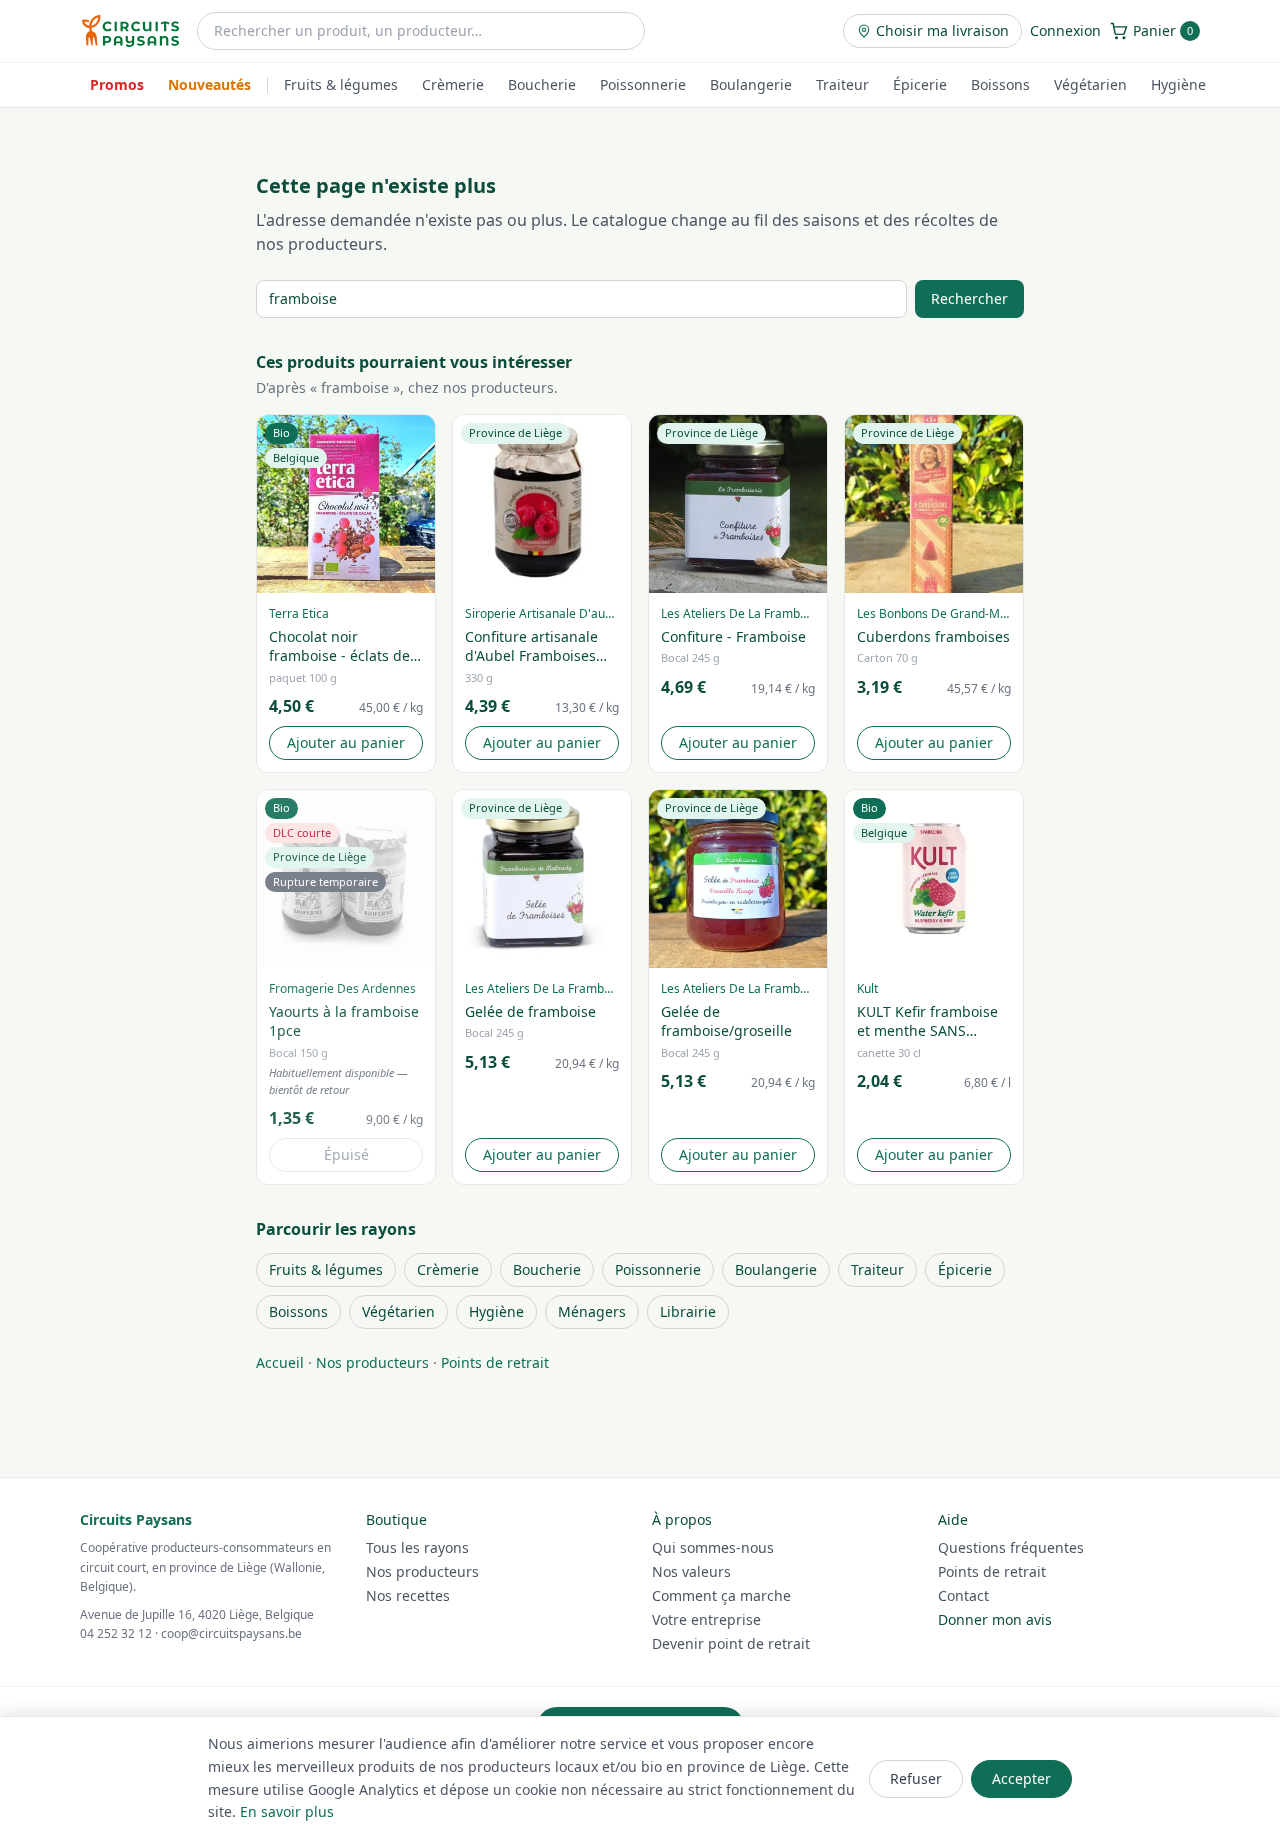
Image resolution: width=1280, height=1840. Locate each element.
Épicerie (920, 84)
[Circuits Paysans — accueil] (130, 31)
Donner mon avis (995, 1619)
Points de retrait (495, 1362)
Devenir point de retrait (731, 1643)
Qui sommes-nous (713, 1547)
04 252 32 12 (116, 1633)
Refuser (916, 1778)
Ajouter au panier (346, 742)
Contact (963, 1595)
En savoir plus (287, 1811)
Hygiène (1178, 84)
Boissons (1000, 84)
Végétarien (1090, 84)
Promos (117, 84)
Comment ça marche (721, 1595)
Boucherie (542, 84)
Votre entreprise (706, 1619)
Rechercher (969, 298)
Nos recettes (408, 1595)
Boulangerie (751, 84)
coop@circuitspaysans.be (231, 1633)
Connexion (1065, 30)
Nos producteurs (372, 1362)
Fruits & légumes (341, 84)
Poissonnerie (643, 84)
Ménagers (592, 1311)
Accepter (1021, 1778)
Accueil (280, 1362)
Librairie (688, 1311)
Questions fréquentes (1011, 1547)
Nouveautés (209, 84)
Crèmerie (453, 84)
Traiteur (842, 84)
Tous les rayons (417, 1547)
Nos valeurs (691, 1571)
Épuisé (346, 1154)
